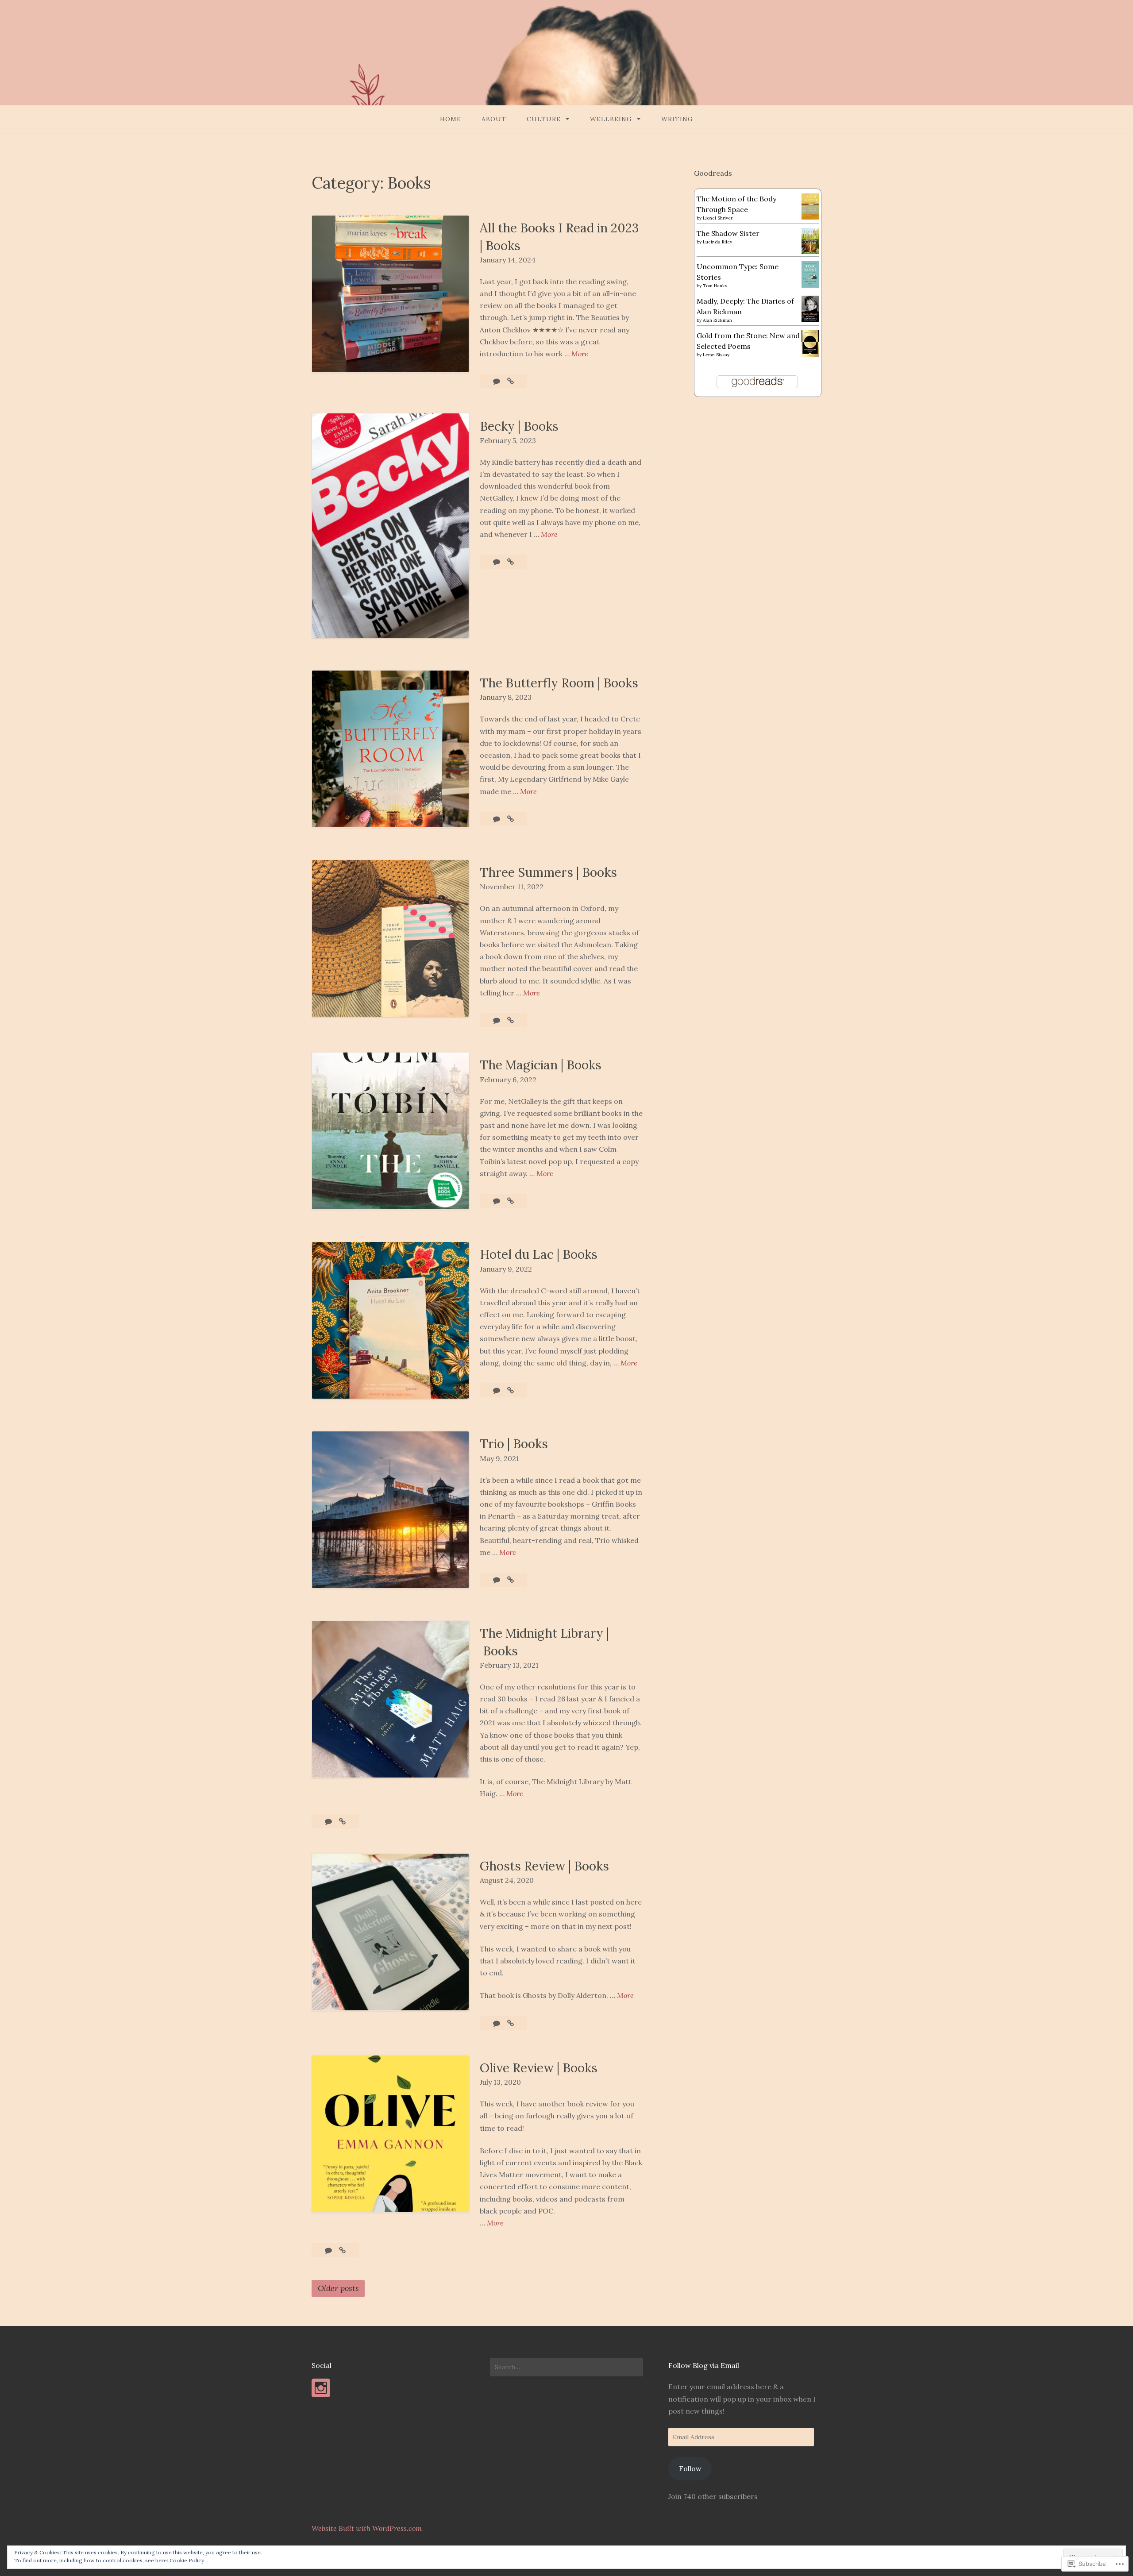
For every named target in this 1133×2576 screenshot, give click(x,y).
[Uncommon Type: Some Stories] (810, 285)
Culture (544, 119)
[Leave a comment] (497, 381)
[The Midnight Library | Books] (342, 1821)
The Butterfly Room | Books (559, 683)
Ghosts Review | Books (544, 1866)
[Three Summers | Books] (511, 1020)
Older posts (338, 2288)
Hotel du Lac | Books (539, 1254)
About (494, 119)
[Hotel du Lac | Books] (511, 1390)
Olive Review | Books (539, 2068)
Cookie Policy (187, 2560)
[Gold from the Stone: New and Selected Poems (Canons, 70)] (810, 354)
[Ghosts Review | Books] (511, 2023)
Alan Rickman (717, 320)
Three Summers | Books (548, 872)
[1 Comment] (329, 2250)
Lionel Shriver (718, 218)
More (580, 354)
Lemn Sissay (716, 355)
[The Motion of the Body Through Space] (810, 217)
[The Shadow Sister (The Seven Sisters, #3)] (810, 251)
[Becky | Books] (511, 562)
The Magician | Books (541, 1065)
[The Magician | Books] (511, 1201)
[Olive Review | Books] (342, 2250)
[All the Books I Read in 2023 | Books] (511, 381)
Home (451, 119)
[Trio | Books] (511, 1580)
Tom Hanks (715, 286)
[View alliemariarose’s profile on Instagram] (321, 2388)
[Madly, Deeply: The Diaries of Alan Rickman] (810, 320)
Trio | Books (514, 1444)
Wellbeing (611, 119)
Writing (677, 119)
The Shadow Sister (728, 233)
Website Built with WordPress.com (367, 2528)
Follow (690, 2468)
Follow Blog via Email (704, 2365)
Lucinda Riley (717, 242)
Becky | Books (519, 426)
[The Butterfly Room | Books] (511, 819)
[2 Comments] (497, 2023)
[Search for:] (566, 2367)
